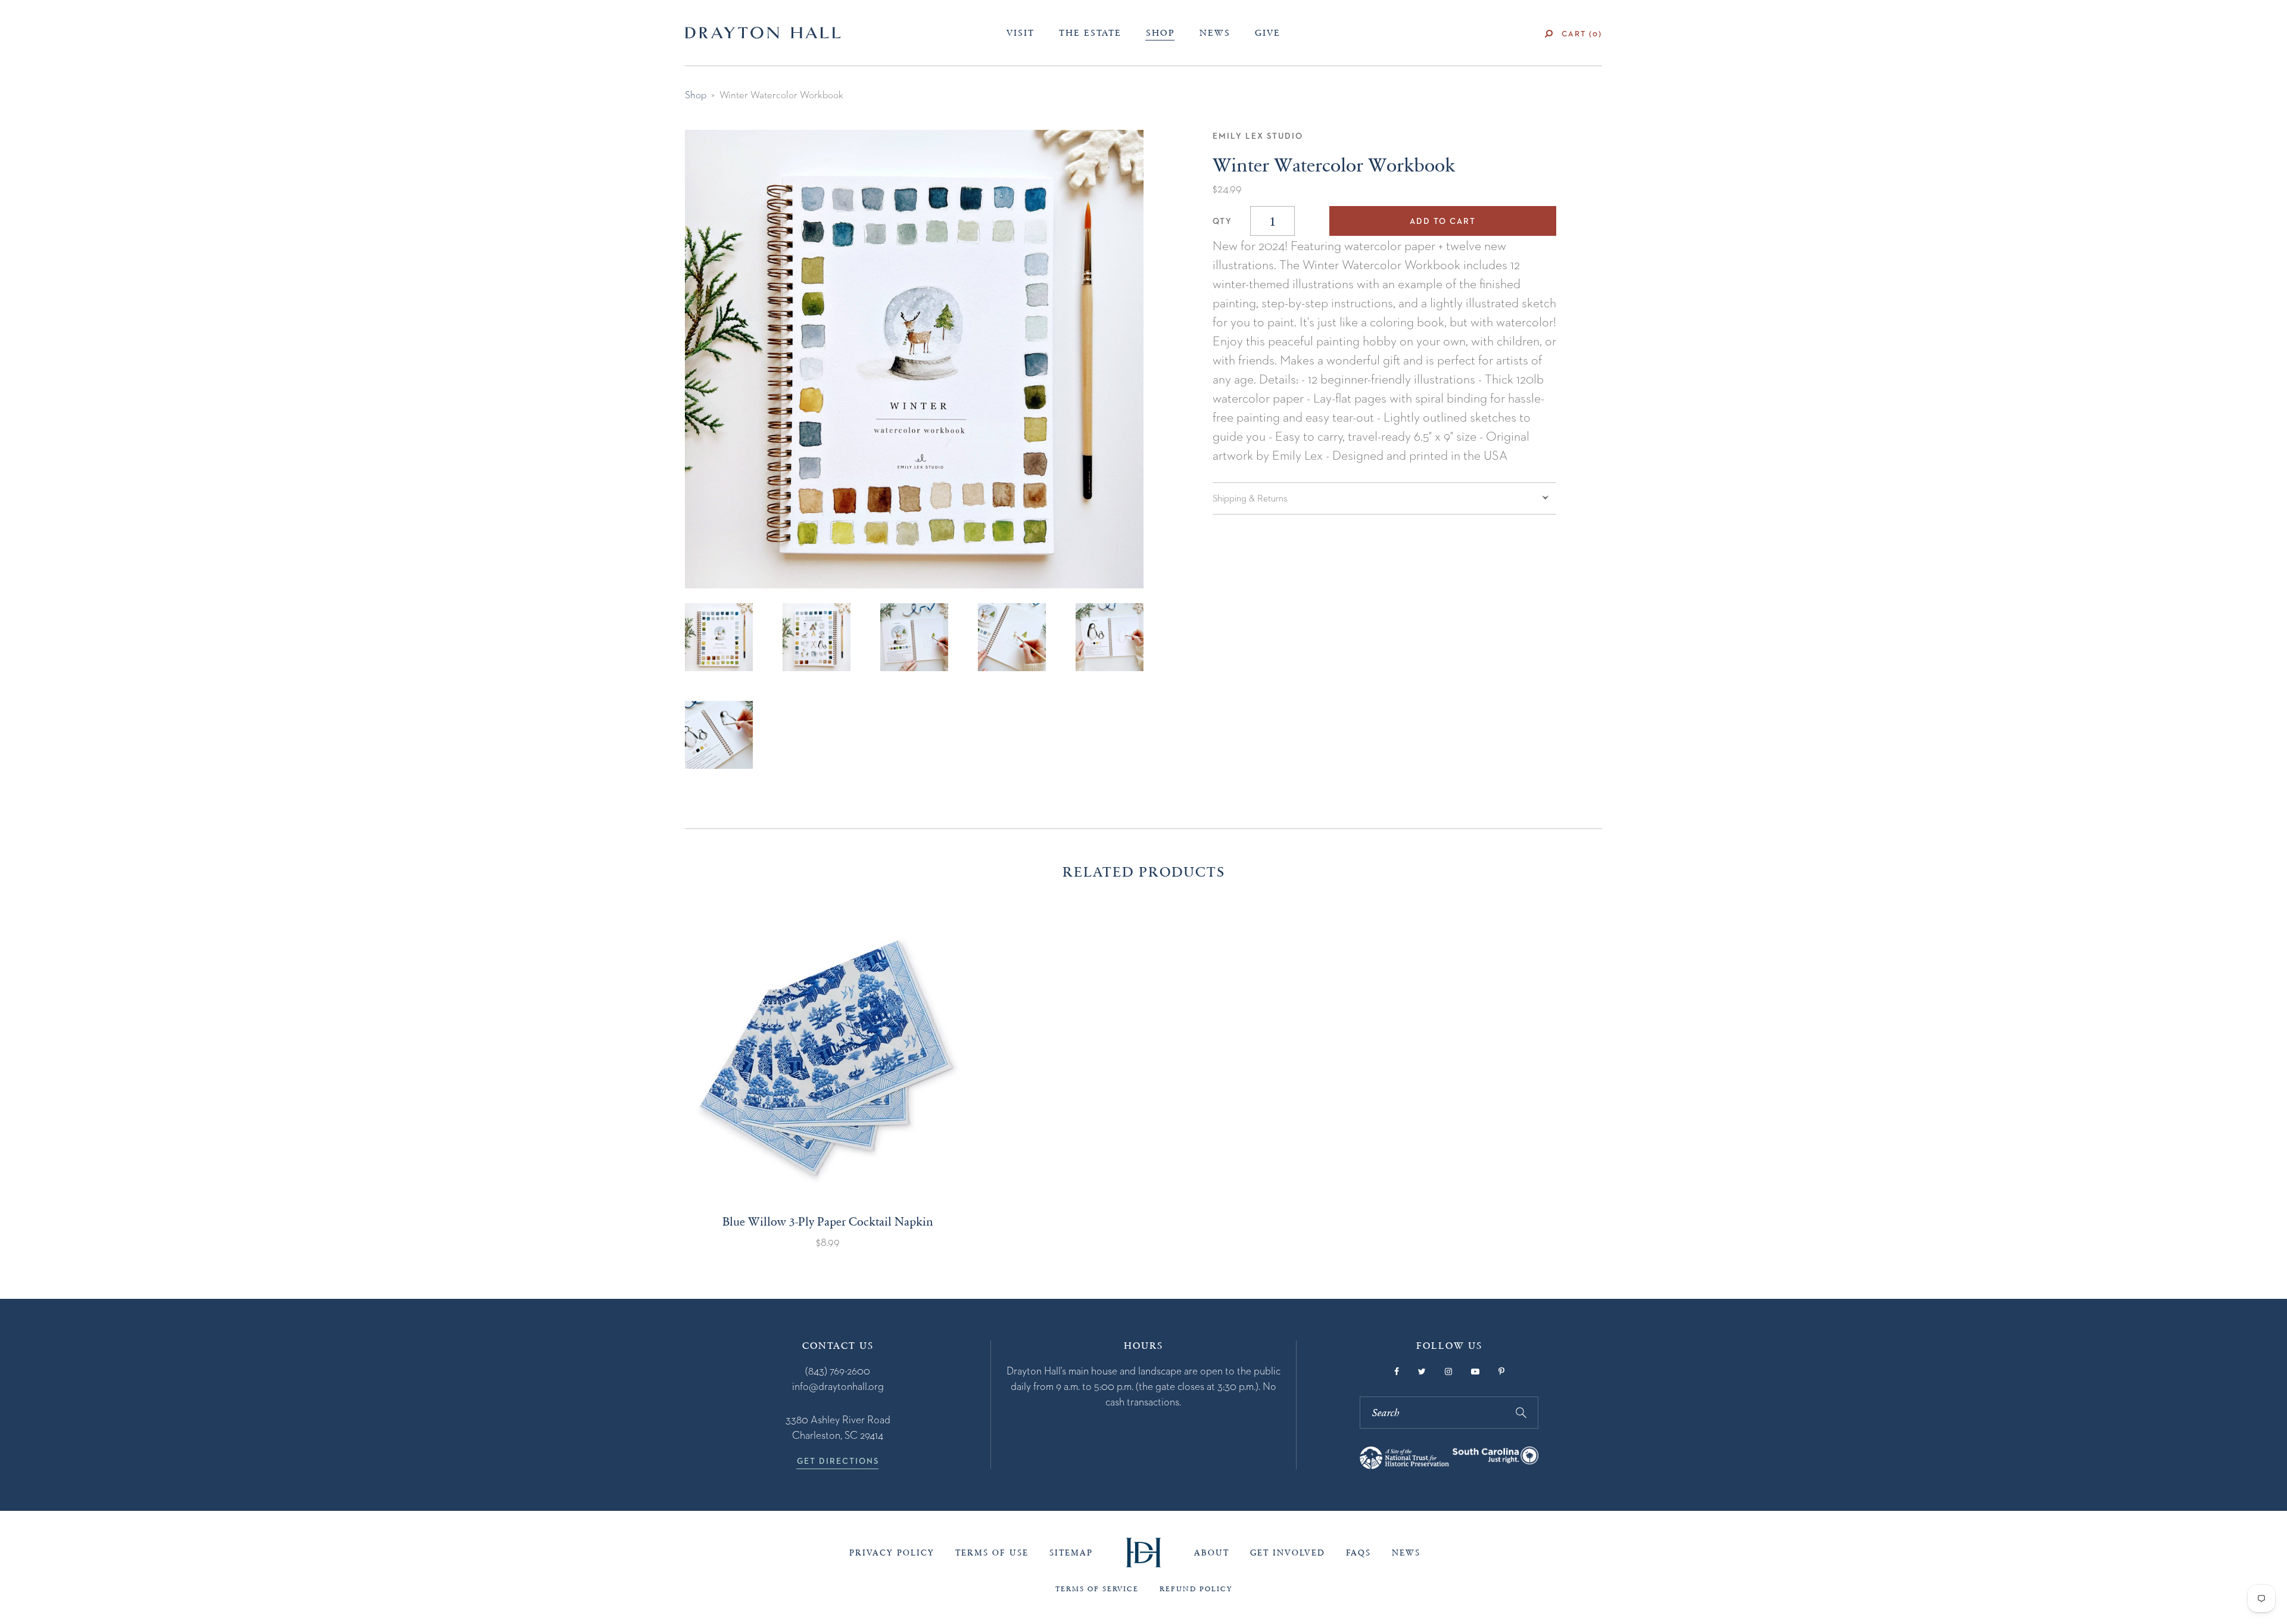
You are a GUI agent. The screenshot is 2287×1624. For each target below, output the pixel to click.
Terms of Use (992, 1553)
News (1215, 33)
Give (1268, 33)
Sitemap (1071, 1553)
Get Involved (1288, 1553)
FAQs (1359, 1553)
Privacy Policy (892, 1553)
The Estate (1090, 33)
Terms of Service (1097, 1589)
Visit (1021, 33)
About (1212, 1553)
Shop (1160, 33)
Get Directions (838, 1461)
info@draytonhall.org (838, 1386)
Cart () (1582, 34)
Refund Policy (1196, 1589)
